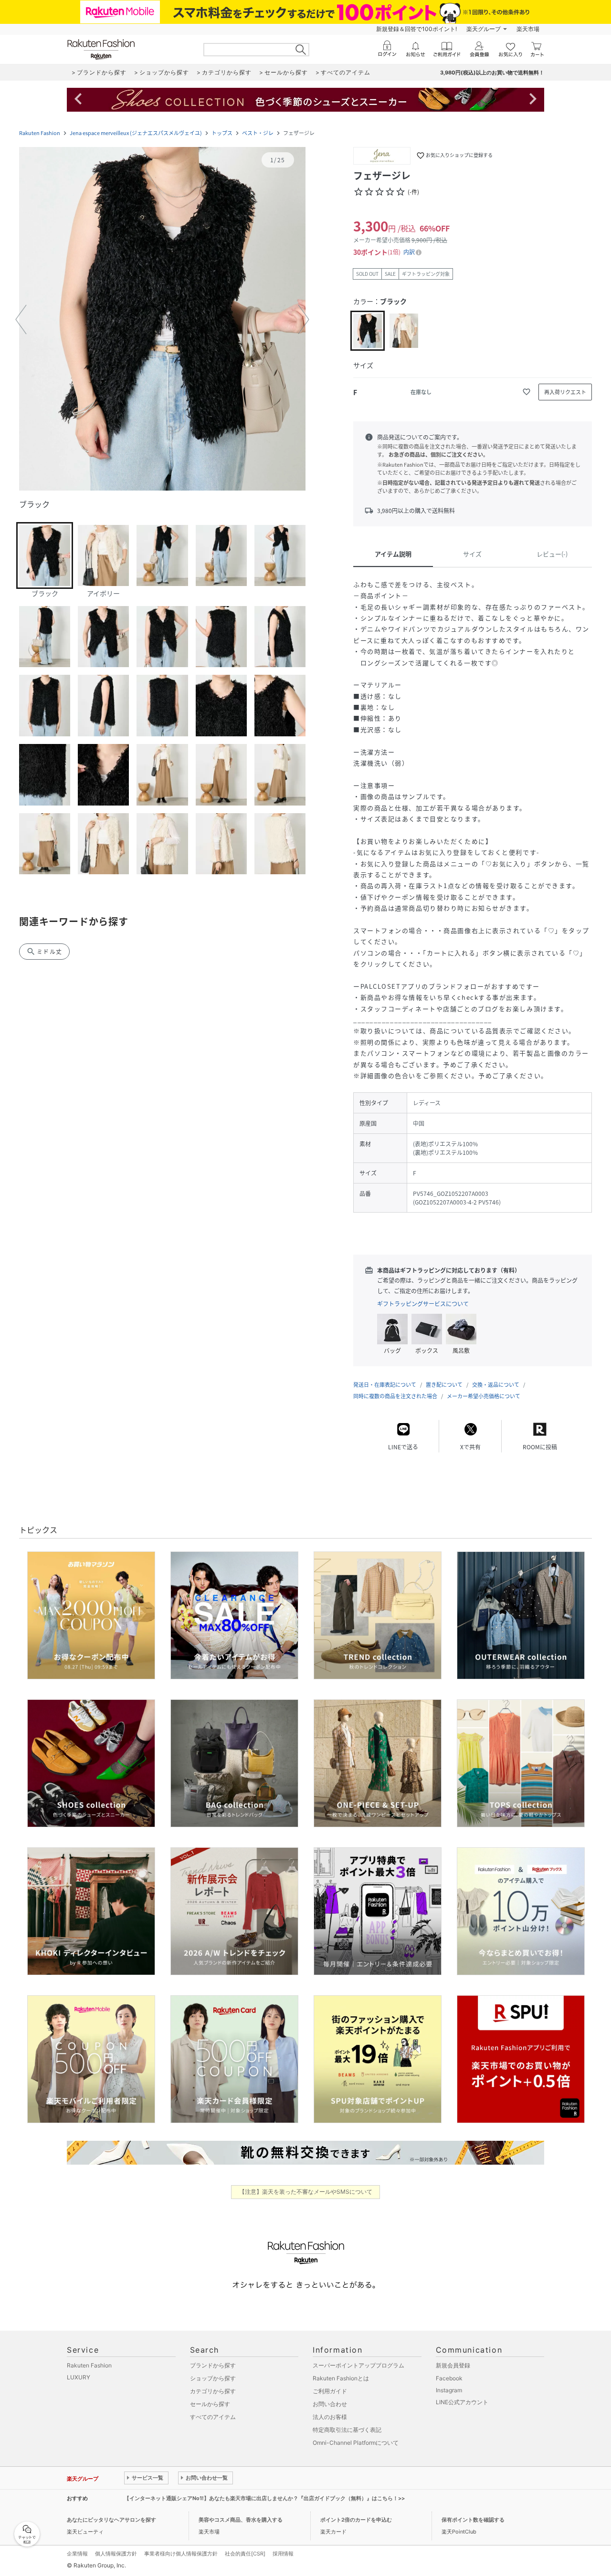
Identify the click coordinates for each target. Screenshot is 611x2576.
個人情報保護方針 (116, 2554)
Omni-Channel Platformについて (356, 2443)
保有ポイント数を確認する (473, 2520)
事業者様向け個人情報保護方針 (181, 2554)
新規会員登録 (453, 2365)
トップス (222, 133)
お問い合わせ (330, 2404)
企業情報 (77, 2554)
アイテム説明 (393, 554)
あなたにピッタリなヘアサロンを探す (111, 2520)
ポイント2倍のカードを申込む (356, 2520)
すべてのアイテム (213, 2417)
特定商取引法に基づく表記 (347, 2430)
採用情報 (283, 2554)
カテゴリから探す (213, 2391)
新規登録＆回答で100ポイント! (416, 29)
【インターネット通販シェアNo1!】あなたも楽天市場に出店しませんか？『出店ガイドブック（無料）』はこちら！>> (264, 2498)
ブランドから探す (213, 2365)
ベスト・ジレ (258, 133)
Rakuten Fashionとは (341, 2378)
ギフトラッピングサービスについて (423, 1304)
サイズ (472, 554)
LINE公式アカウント (462, 2402)
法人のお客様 (330, 2417)
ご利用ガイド (330, 2391)
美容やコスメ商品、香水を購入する (241, 2520)
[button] (162, 320)
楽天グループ (484, 29)
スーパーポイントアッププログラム (358, 2365)
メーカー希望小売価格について (484, 1396)
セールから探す (210, 2404)
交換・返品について (496, 1385)
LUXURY (79, 2377)
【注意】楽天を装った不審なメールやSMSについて (306, 2192)
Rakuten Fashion (40, 133)
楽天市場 (528, 29)
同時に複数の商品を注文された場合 (395, 1396)
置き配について (444, 1385)
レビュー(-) (552, 554)
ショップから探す (213, 2378)
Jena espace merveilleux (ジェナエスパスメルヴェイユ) (136, 133)
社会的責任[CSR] (245, 2554)
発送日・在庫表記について (385, 1385)
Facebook (449, 2378)
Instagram (449, 2390)
